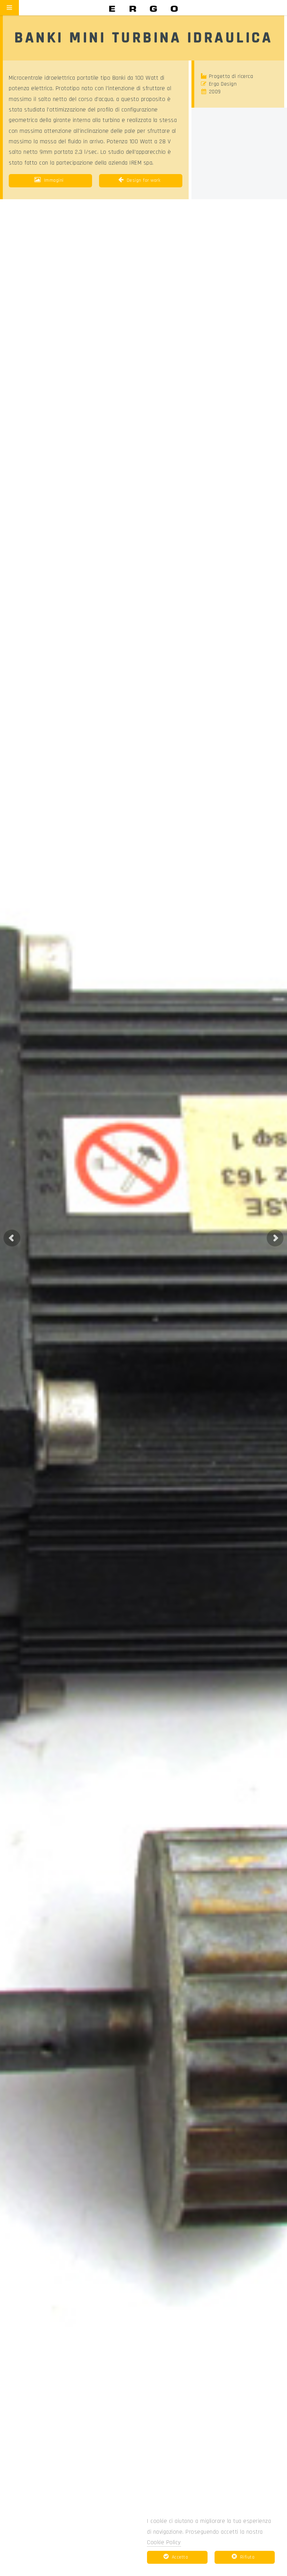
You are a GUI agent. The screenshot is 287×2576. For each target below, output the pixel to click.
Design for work (144, 180)
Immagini (54, 180)
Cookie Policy (164, 2542)
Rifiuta (247, 2557)
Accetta (180, 2557)
